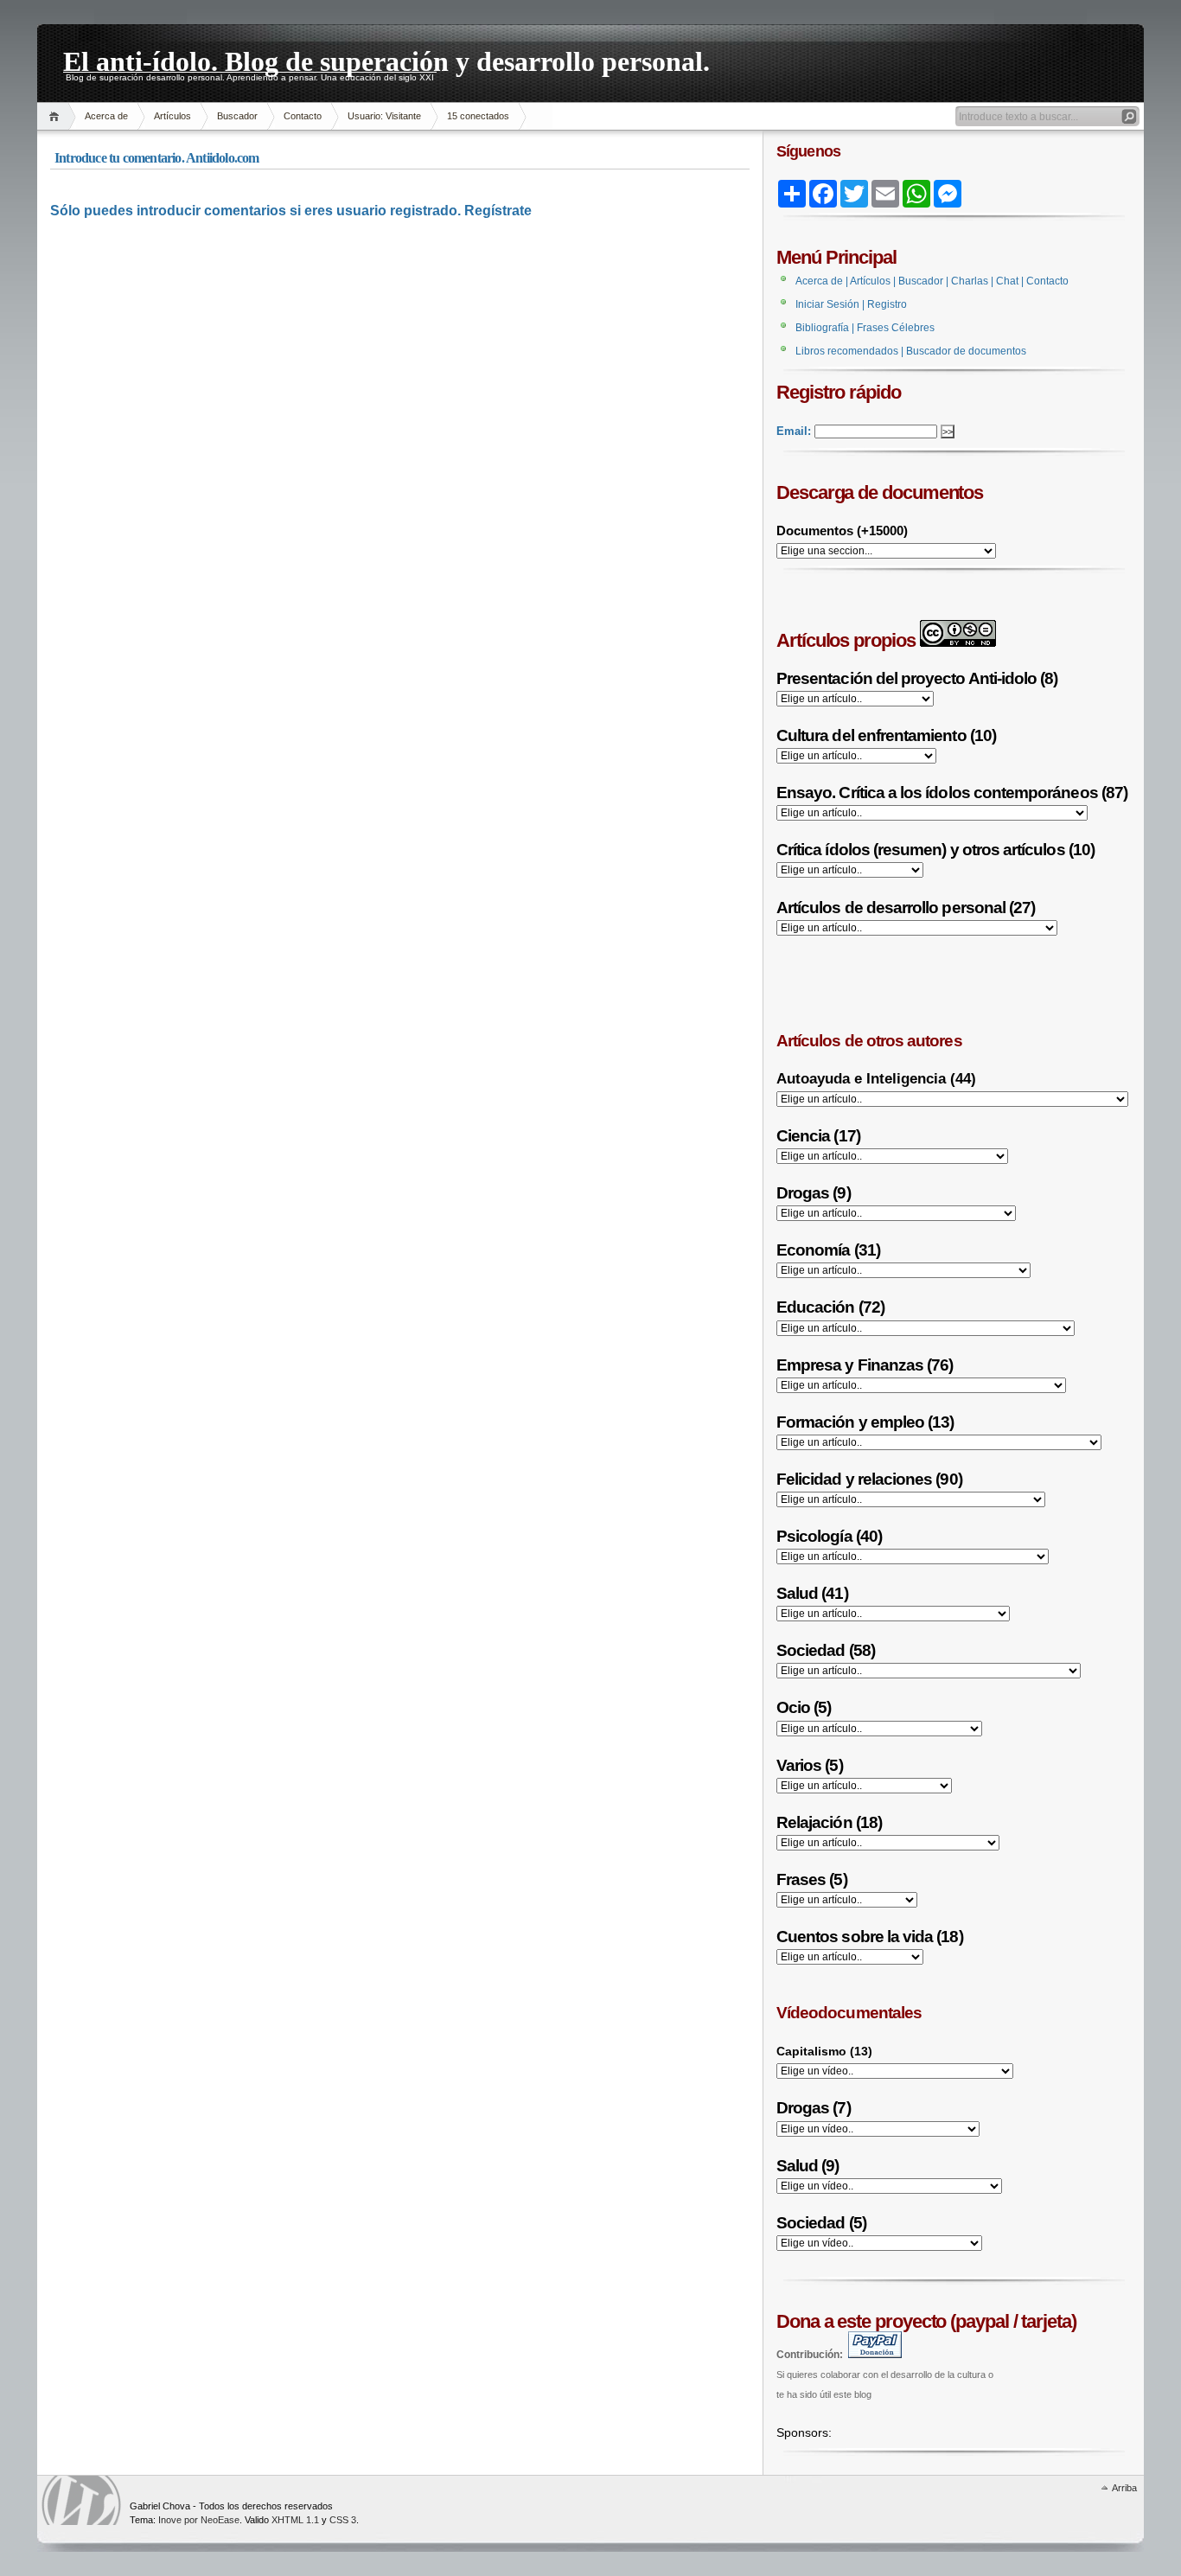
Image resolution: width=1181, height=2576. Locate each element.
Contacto (303, 116)
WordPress (81, 2500)
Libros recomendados (847, 351)
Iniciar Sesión (827, 304)
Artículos (172, 116)
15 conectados (478, 116)
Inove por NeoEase (199, 2520)
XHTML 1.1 (295, 2520)
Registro (887, 304)
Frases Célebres (896, 328)
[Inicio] (57, 116)
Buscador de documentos (966, 351)
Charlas (970, 281)
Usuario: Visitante (384, 116)
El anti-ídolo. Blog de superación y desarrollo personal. (386, 59)
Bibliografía (822, 328)
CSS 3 (343, 2520)
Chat (1007, 281)
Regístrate (498, 211)
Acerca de (106, 116)
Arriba (1124, 2488)
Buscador (237, 116)
